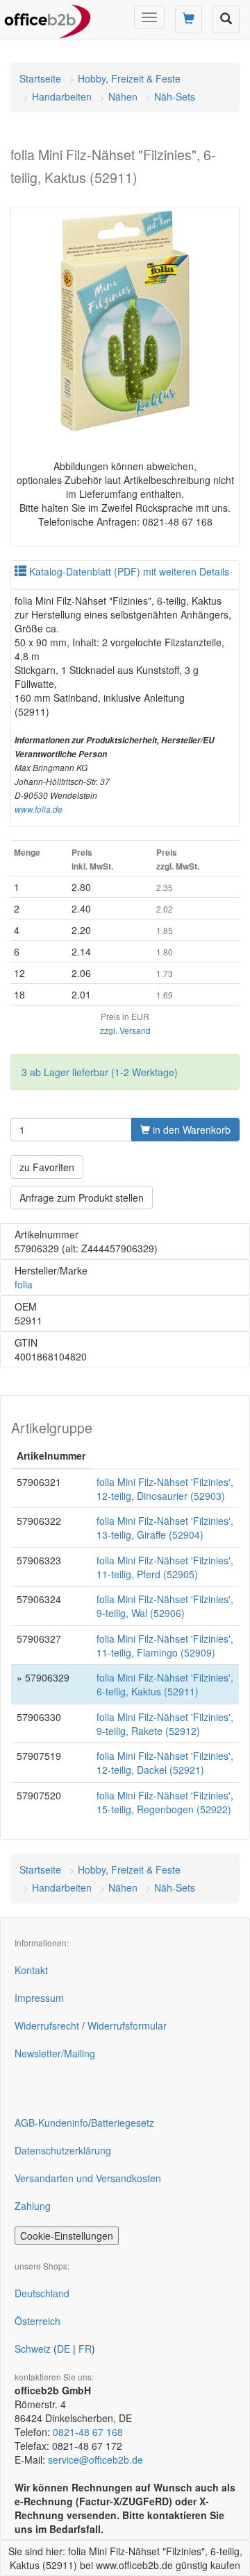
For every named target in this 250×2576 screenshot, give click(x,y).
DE (64, 2349)
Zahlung (33, 2206)
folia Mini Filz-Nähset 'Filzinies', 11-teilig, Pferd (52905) (165, 1567)
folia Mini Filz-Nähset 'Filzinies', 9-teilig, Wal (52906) (165, 1606)
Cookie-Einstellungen (67, 2236)
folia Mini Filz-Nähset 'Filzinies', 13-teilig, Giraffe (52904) (165, 1528)
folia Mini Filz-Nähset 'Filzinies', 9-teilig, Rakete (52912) (165, 1724)
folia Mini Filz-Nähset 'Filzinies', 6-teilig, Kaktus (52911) (165, 1684)
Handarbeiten (62, 96)
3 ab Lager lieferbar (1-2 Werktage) (100, 1072)
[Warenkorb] (189, 19)
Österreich (37, 2321)
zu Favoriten (47, 1167)
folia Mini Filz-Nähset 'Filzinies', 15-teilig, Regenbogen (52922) (165, 1802)
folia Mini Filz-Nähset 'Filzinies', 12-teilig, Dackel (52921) (165, 1763)
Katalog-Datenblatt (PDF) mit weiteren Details (128, 571)
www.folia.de (39, 809)
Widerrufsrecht (47, 2025)
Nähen (123, 96)
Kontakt (31, 1970)
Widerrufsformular (127, 2025)
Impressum (39, 1998)
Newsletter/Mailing (55, 2053)
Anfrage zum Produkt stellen (82, 1198)
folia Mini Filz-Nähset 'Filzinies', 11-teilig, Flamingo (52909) (165, 1645)
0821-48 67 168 (88, 2432)
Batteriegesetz (123, 2123)
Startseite (40, 78)
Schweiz (33, 2349)
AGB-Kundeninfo (51, 2123)
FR (85, 2349)
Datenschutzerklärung (63, 2150)
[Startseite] (48, 17)
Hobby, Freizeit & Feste (129, 78)
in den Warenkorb (190, 1130)
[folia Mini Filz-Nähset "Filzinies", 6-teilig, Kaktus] (125, 321)
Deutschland (42, 2293)
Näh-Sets (175, 96)
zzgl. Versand (125, 1030)
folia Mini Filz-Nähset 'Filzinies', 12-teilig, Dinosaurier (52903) (165, 1489)
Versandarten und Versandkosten (88, 2178)
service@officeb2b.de (95, 2460)
